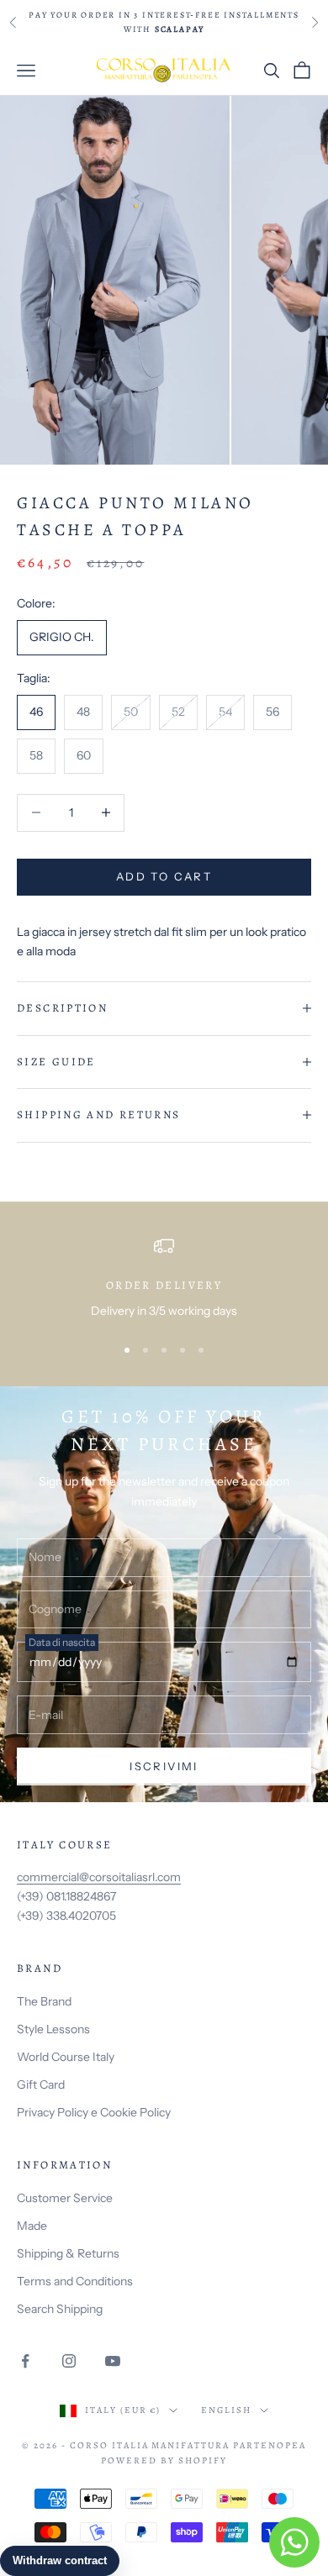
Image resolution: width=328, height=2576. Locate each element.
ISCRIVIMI (164, 1766)
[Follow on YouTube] (113, 2361)
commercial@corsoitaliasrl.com (99, 1877)
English (226, 2410)
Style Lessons (53, 2029)
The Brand (44, 2001)
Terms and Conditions (75, 2281)
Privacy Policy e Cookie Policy (94, 2112)
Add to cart (164, 876)
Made (32, 2226)
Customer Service (65, 2198)
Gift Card (41, 2084)
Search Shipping (60, 2309)
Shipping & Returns (68, 2253)
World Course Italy (66, 2057)
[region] (164, 1279)
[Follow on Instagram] (69, 2361)
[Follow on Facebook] (25, 2361)
